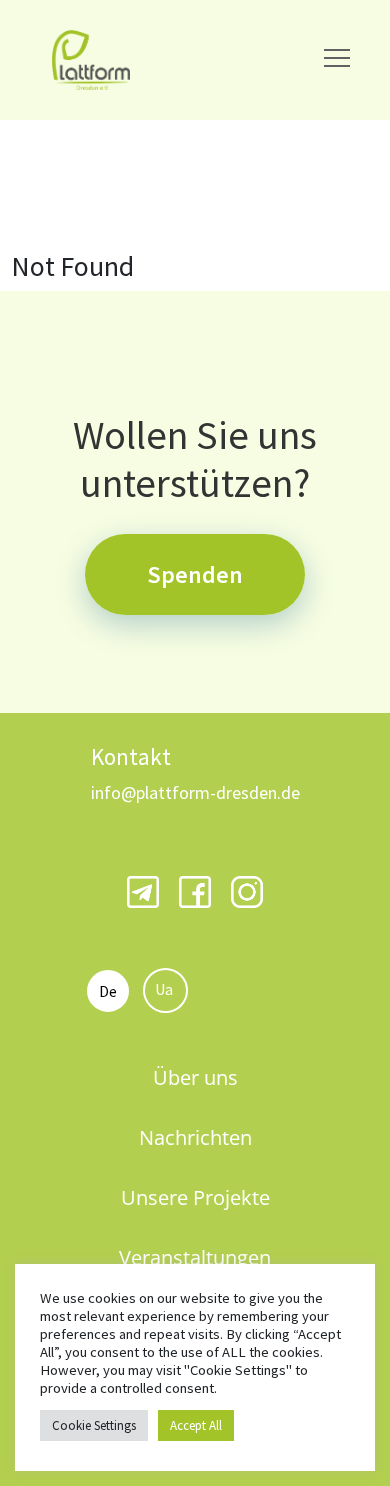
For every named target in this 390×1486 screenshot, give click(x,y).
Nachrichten (195, 1137)
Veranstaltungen (195, 1257)
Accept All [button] (196, 1425)
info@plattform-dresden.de (195, 792)
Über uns (195, 1077)
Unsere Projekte (195, 1197)
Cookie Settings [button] (94, 1425)
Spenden (195, 574)
